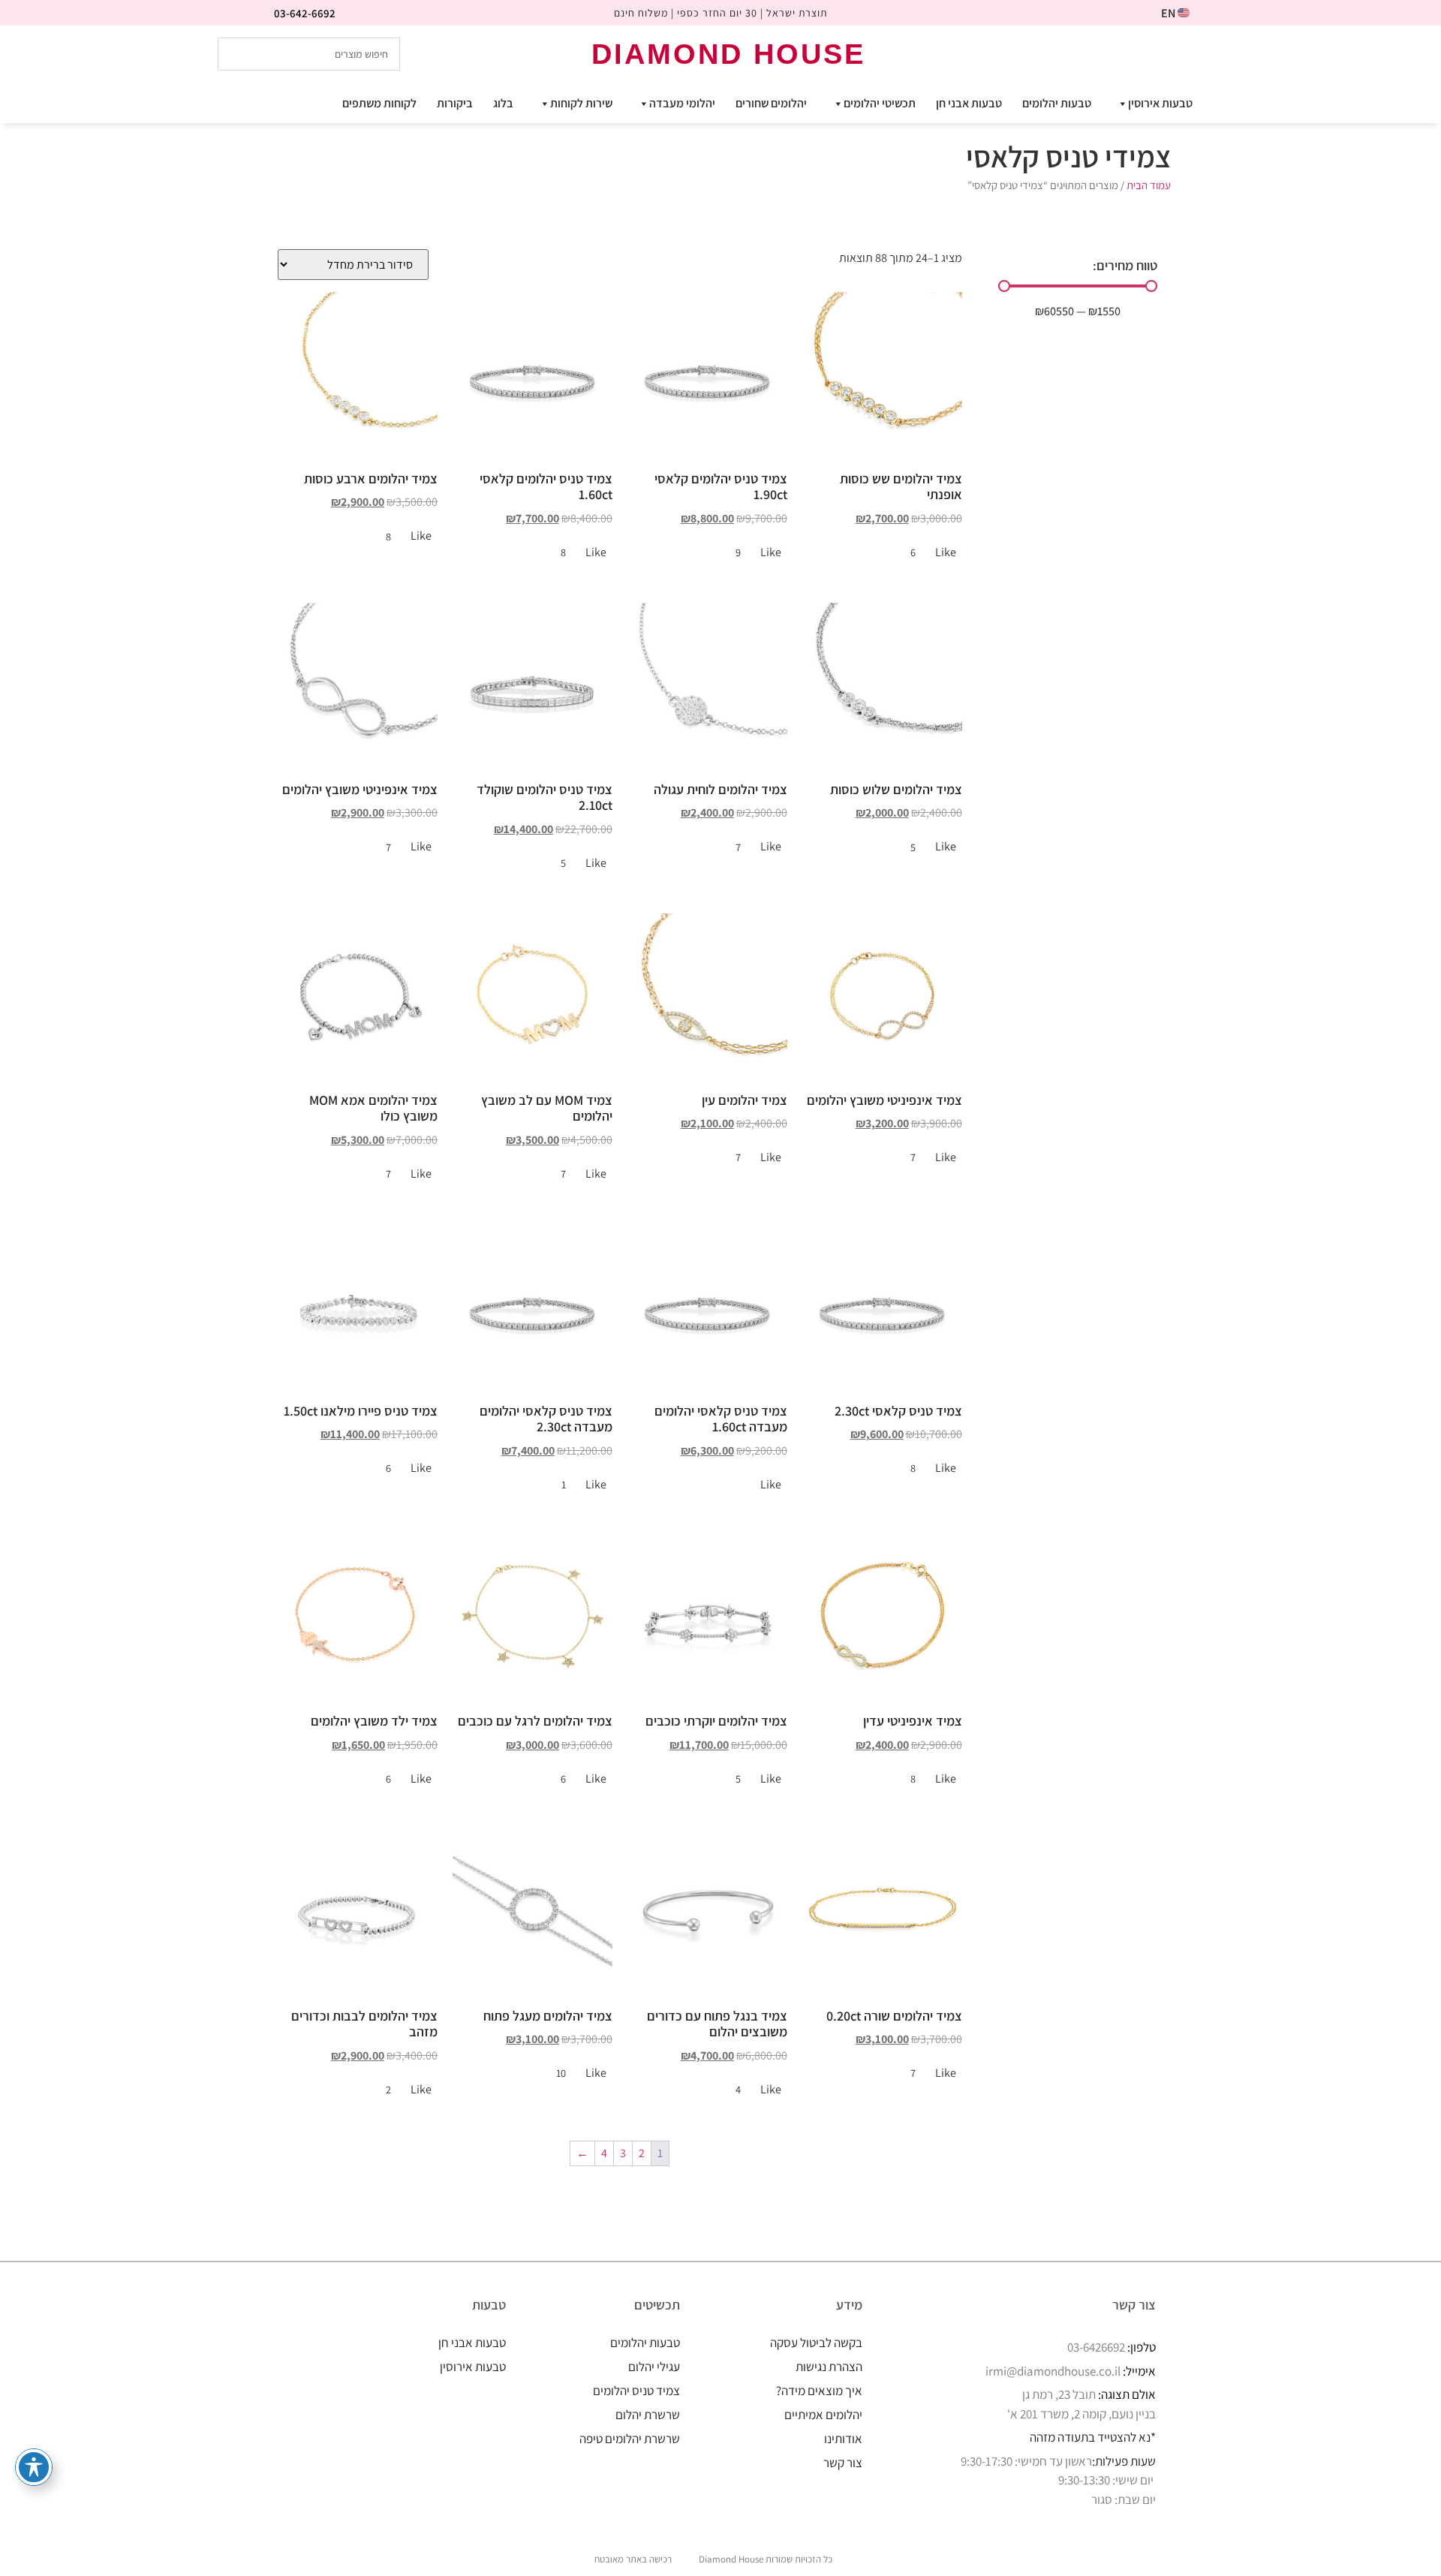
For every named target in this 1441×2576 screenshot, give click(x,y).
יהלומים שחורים (771, 103)
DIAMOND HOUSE (728, 54)
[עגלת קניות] (1206, 53)
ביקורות (455, 103)
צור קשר (843, 2463)
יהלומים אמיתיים (823, 2415)
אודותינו (843, 2439)
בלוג (503, 103)
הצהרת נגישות (829, 2367)
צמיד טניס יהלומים (636, 2391)
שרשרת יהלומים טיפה (630, 2439)
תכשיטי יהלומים (880, 103)
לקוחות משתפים (379, 103)
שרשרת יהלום (648, 2415)
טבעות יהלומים (1057, 103)
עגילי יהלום (654, 2367)
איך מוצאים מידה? (819, 2391)
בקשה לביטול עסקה (816, 2343)
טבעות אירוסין (1160, 103)
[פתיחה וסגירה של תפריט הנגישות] (34, 2467)
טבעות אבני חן (969, 103)
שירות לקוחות (581, 103)
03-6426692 (1096, 2347)
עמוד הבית (1149, 185)
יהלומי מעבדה (682, 103)
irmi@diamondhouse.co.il (1053, 2371)
